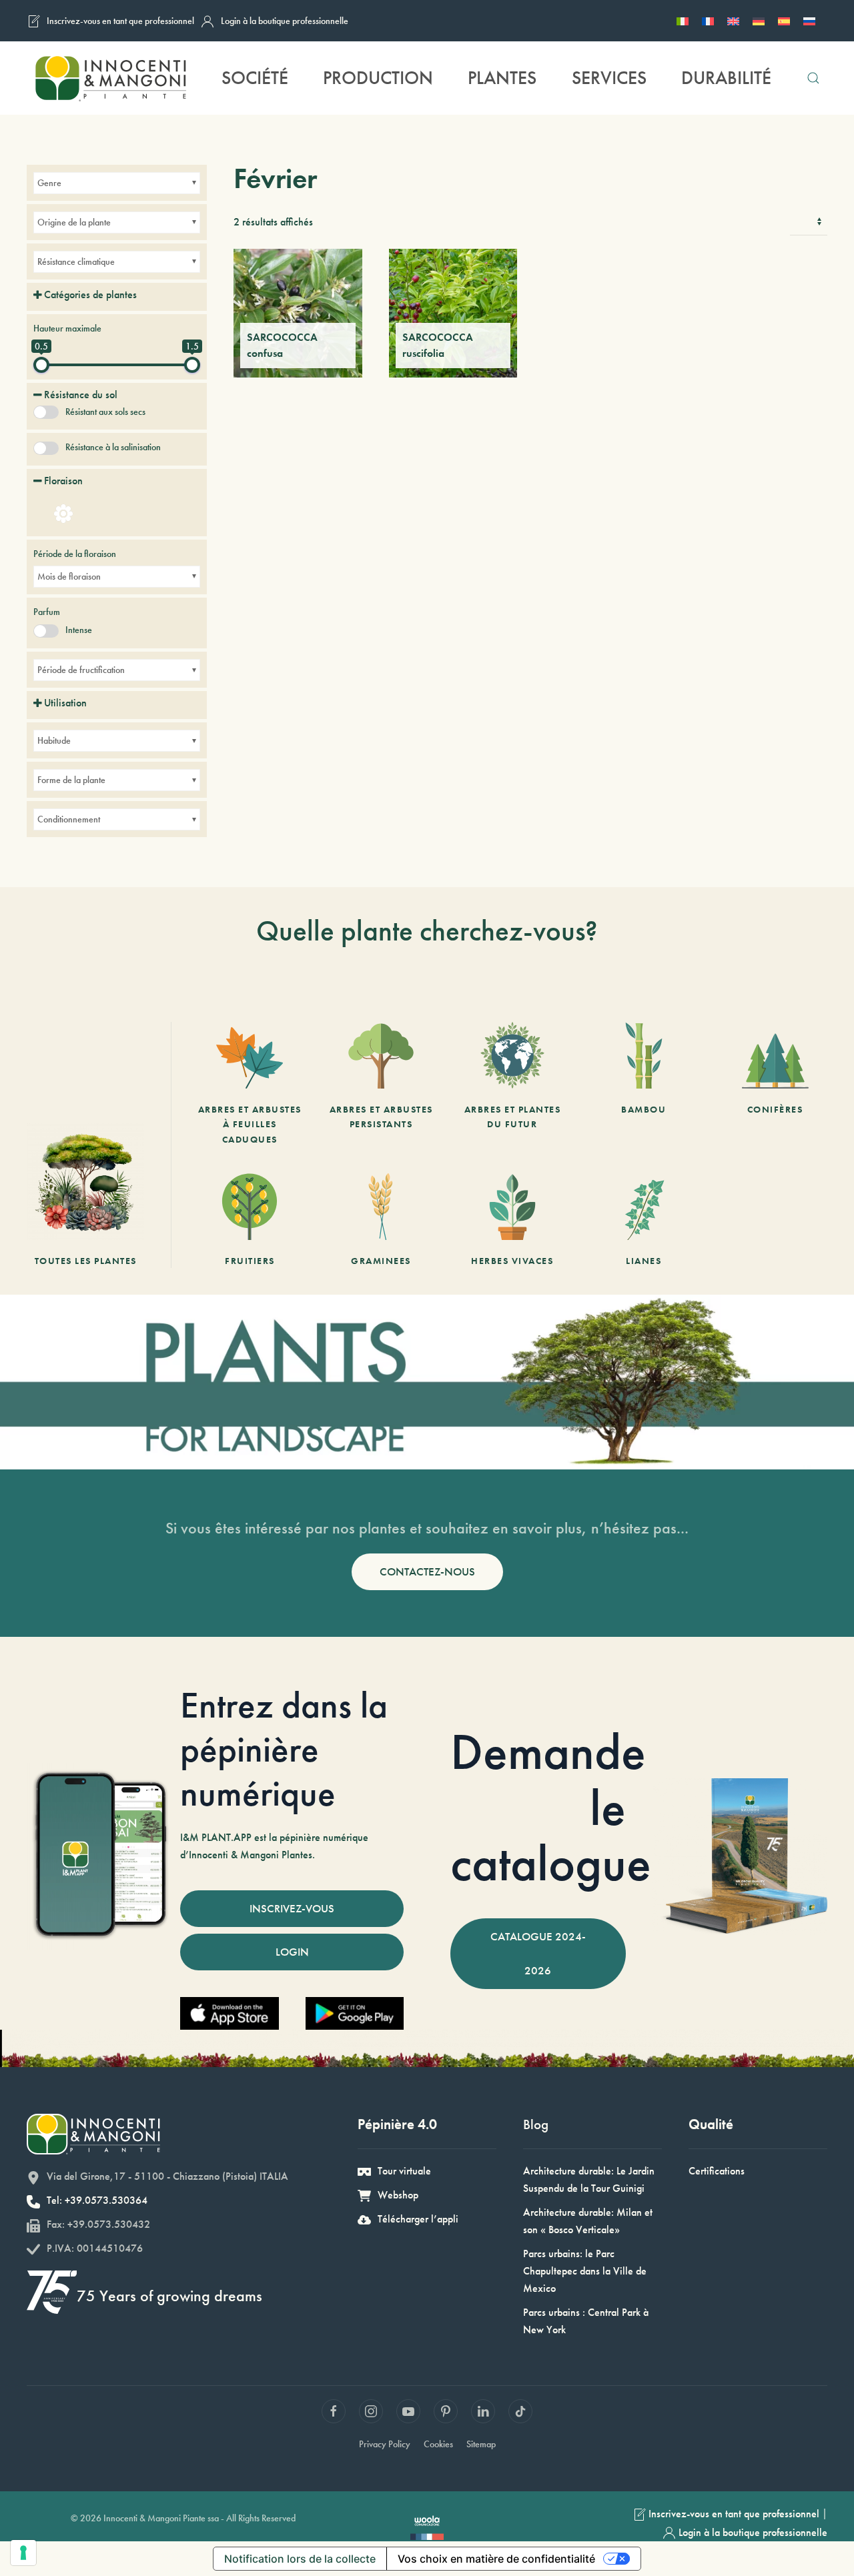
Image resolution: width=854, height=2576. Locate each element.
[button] (813, 78)
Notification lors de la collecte (300, 2559)
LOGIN (292, 1952)
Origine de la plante (74, 222)
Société (255, 78)
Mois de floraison (69, 576)
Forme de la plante (71, 780)
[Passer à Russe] (809, 21)
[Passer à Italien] (683, 21)
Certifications (717, 2171)
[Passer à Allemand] (759, 21)
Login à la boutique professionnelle (285, 21)
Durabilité (726, 78)
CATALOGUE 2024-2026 (538, 1953)
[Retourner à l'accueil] (110, 78)
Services (609, 78)
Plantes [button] (502, 78)
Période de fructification (81, 670)
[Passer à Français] (708, 21)
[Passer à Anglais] (733, 21)
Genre (49, 183)
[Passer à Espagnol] (784, 21)
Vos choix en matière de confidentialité (496, 2559)
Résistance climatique (76, 261)
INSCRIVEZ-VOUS (292, 1908)
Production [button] (378, 78)
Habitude (54, 740)
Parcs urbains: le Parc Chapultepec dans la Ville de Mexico (585, 2271)
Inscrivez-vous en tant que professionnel (120, 21)
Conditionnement (69, 819)
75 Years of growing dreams (169, 2296)
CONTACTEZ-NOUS (427, 1571)
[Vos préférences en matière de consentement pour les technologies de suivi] (23, 2553)
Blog (536, 2124)
